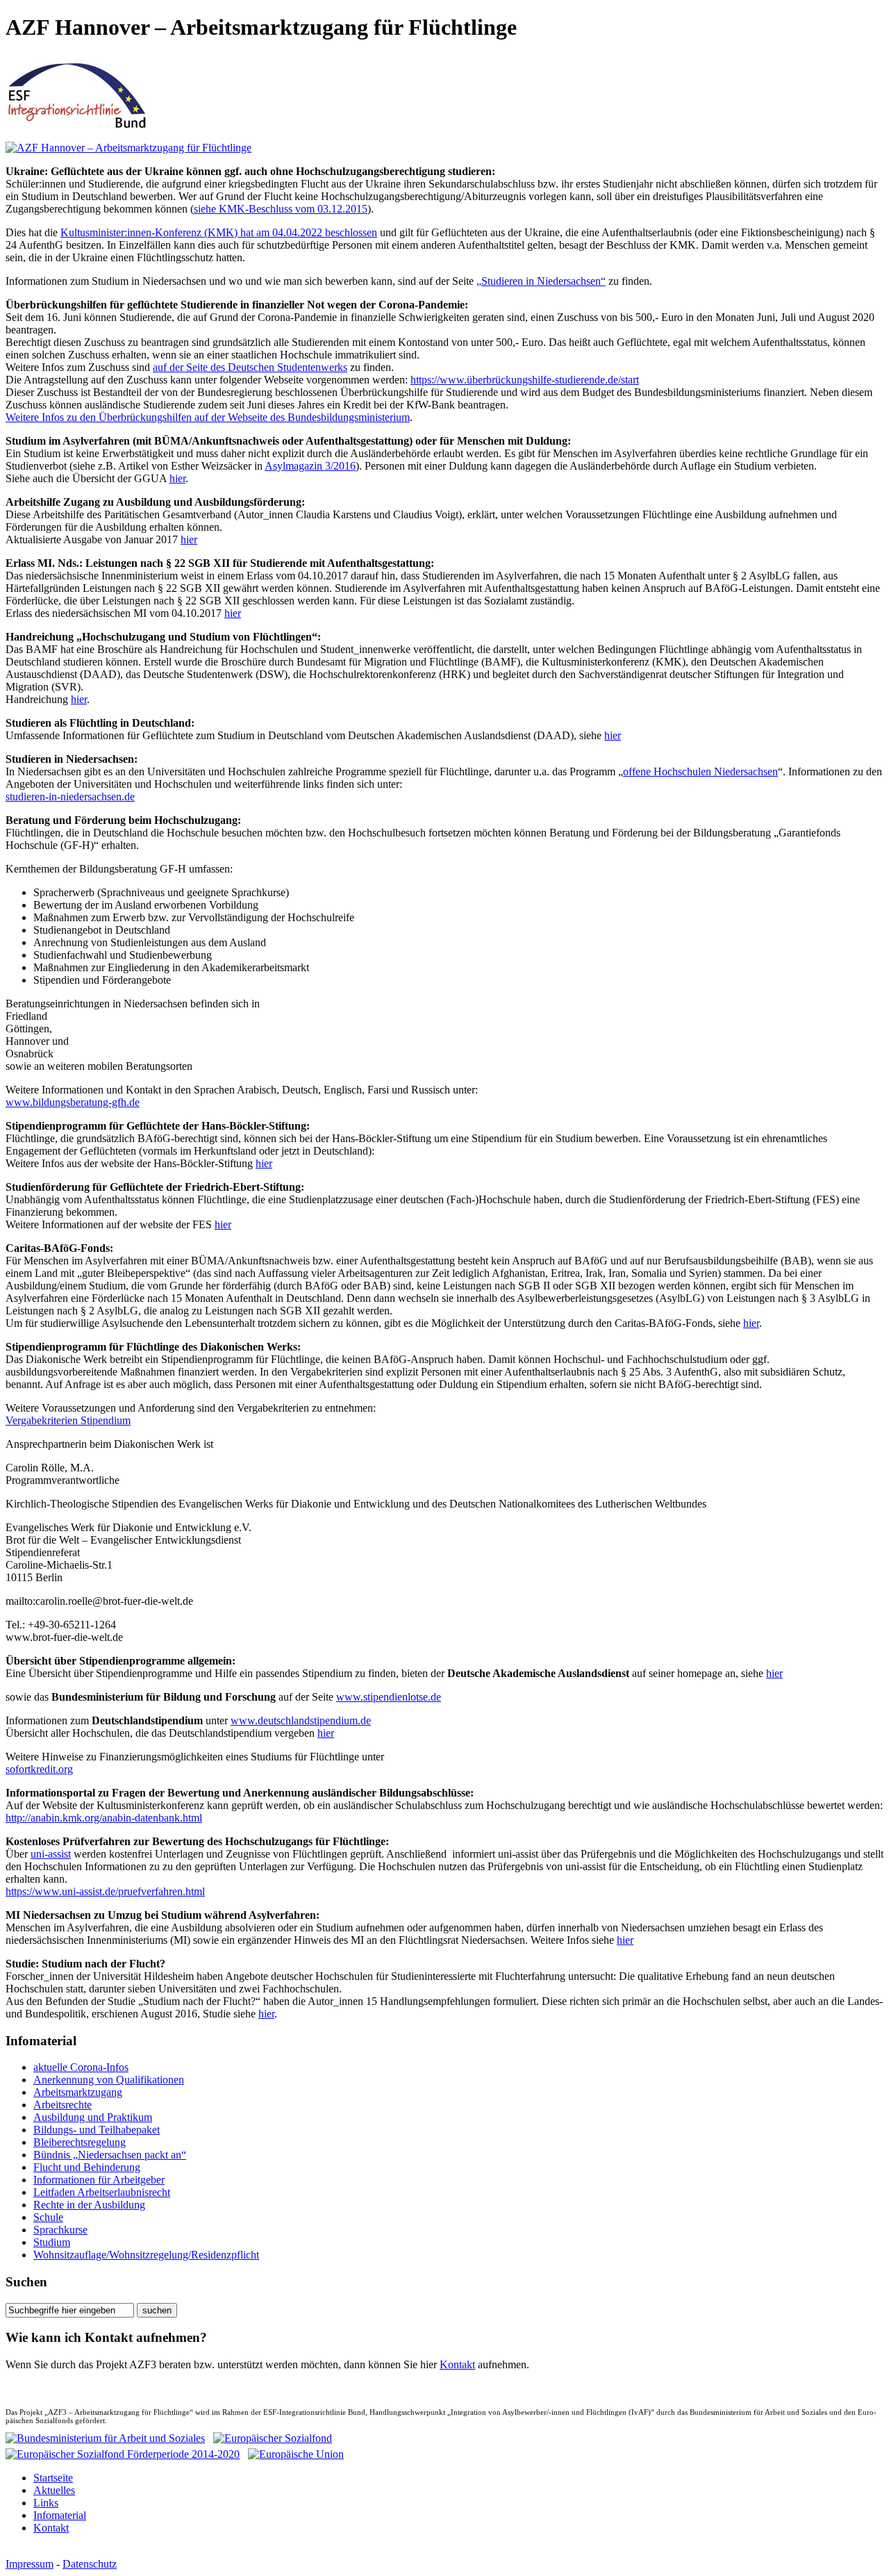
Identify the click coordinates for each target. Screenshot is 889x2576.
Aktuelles (54, 2490)
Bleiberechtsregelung (80, 2142)
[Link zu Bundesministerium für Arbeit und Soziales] (105, 2438)
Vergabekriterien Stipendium (68, 1420)
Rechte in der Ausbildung (89, 2205)
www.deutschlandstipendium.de (301, 1720)
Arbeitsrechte (63, 2105)
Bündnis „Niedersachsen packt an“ (110, 2155)
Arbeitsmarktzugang (78, 2092)
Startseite (53, 2478)
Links (46, 2503)
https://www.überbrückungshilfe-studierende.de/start (525, 380)
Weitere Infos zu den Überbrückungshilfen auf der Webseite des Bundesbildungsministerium (208, 417)
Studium (52, 2242)
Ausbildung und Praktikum (93, 2117)
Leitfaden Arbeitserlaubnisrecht (102, 2192)
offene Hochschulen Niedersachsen (700, 771)
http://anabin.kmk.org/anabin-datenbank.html (104, 1818)
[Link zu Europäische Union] (296, 2451)
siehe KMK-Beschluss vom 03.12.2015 (281, 209)
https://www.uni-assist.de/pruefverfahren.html (105, 1891)
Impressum (30, 2564)
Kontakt (457, 2364)
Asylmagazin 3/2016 (310, 466)
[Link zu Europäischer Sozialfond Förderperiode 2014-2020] (123, 2451)
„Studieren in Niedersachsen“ (541, 281)
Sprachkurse (60, 2230)
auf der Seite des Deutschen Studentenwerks (250, 367)
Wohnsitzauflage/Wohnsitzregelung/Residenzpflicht (146, 2255)
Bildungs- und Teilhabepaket (97, 2130)
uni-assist (51, 1854)
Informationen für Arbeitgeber (99, 2180)
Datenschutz (90, 2564)
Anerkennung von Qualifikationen (109, 2080)
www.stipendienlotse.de (389, 1697)
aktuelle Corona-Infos (81, 2067)
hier (177, 478)
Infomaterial (60, 2515)
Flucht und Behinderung (87, 2167)
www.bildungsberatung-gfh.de (73, 1102)
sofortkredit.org (39, 1769)
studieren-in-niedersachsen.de (70, 796)
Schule (48, 2217)
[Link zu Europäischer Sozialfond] (273, 2438)
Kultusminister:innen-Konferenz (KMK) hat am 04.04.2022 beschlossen (219, 232)
